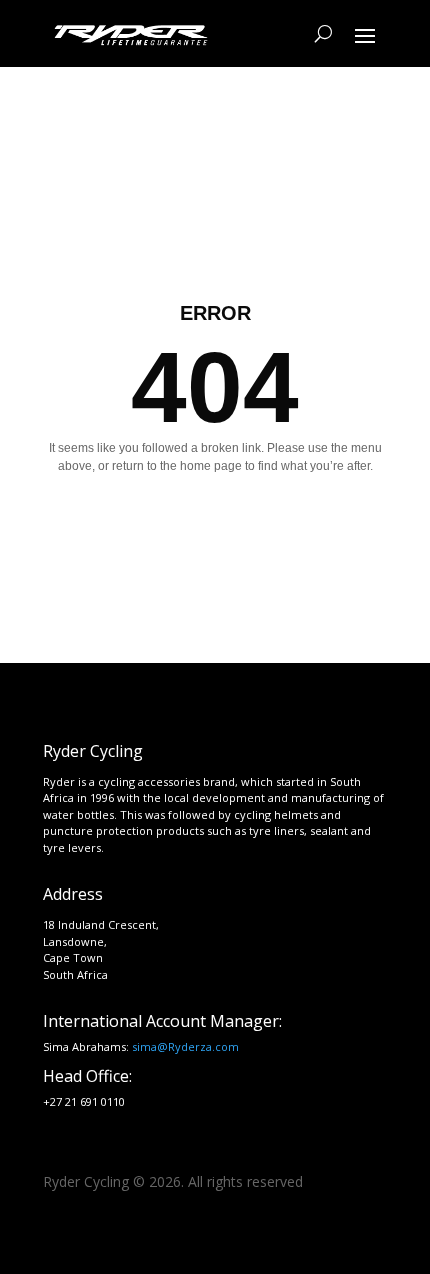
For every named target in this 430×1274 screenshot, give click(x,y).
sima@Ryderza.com (185, 1046)
